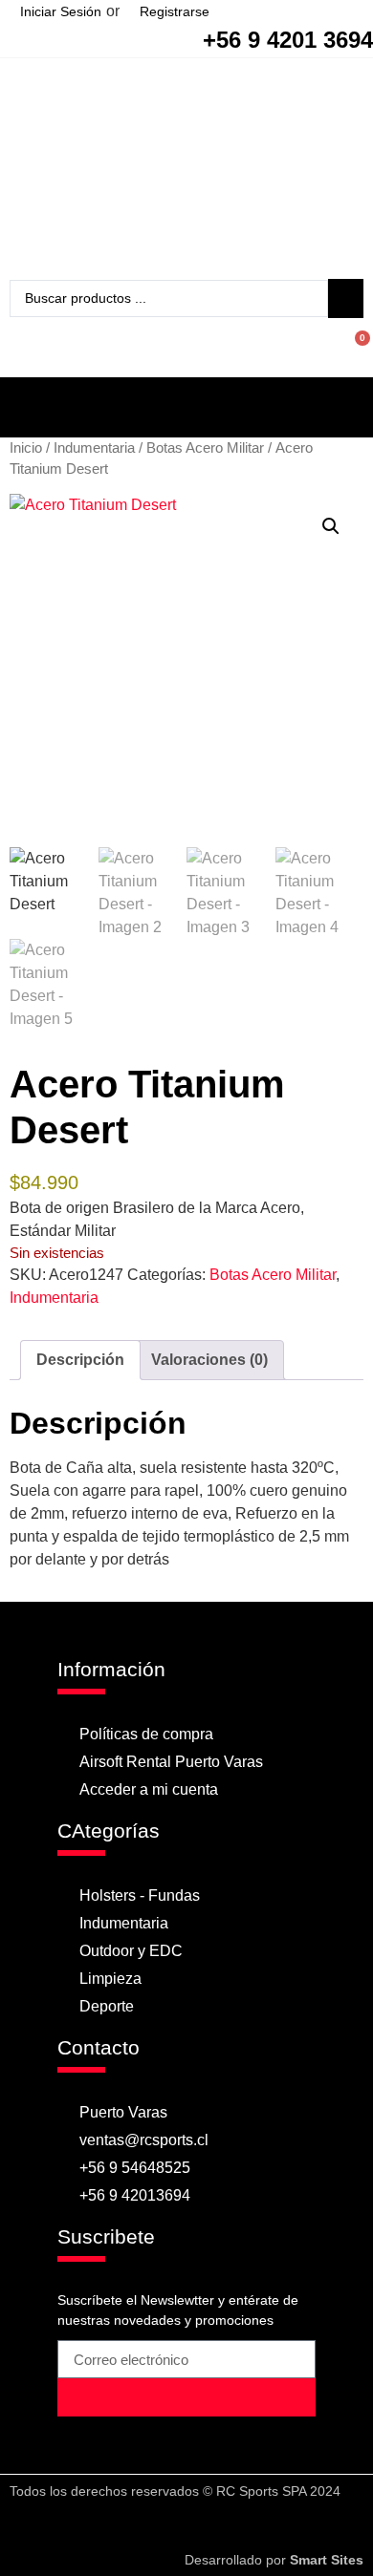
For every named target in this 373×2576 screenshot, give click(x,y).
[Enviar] (186, 2397)
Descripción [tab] (80, 1360)
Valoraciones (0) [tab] (209, 1360)
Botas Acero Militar (205, 448)
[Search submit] (346, 298)
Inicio (26, 448)
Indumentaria (94, 448)
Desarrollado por (274, 2560)
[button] (186, 403)
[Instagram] (206, 2525)
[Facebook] (168, 2525)
